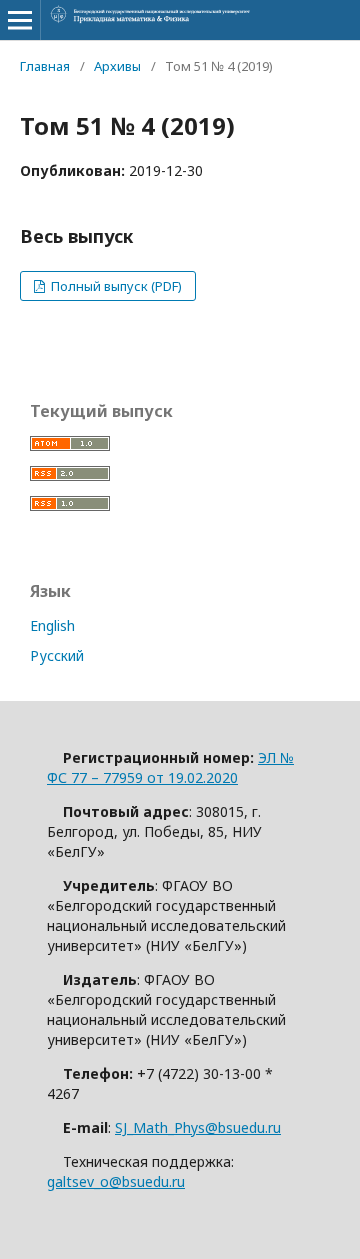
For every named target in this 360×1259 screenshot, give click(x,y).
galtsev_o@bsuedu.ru (116, 1181)
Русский (57, 655)
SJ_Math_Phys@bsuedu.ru (198, 1127)
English (52, 625)
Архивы (117, 66)
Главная (45, 66)
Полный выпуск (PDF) (115, 286)
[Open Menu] (20, 20)
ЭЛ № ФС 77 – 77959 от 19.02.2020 (170, 767)
